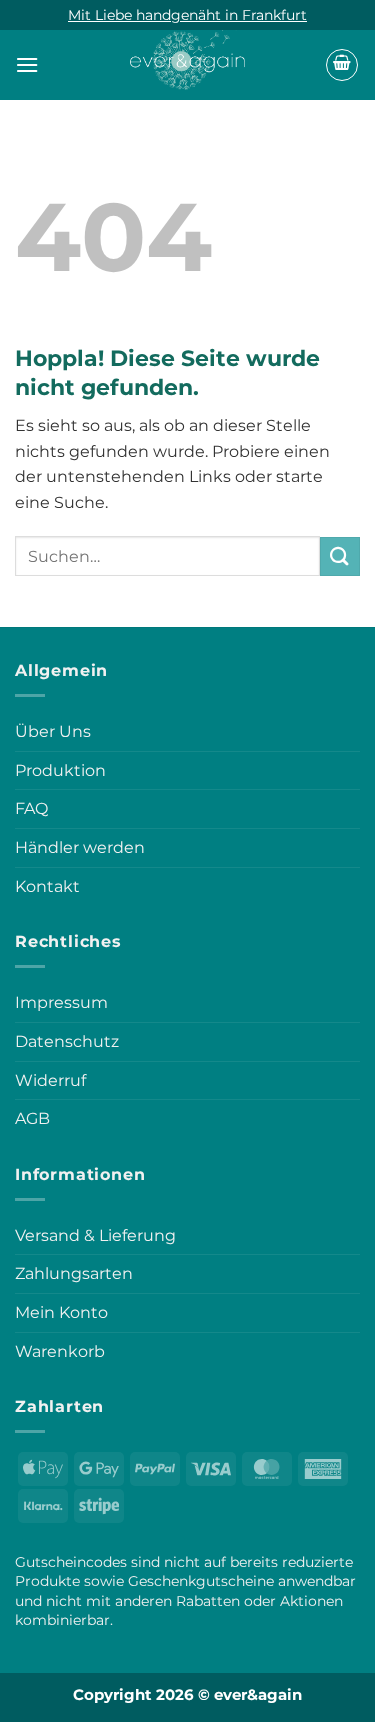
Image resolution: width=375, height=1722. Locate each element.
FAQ (31, 808)
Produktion (60, 770)
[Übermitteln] (340, 556)
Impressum (61, 1002)
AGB (32, 1118)
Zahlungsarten (74, 1273)
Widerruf (50, 1080)
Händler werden (80, 847)
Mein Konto (61, 1312)
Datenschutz (67, 1041)
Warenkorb (60, 1351)
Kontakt (47, 886)
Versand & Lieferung (95, 1235)
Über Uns (53, 731)
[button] (27, 64)
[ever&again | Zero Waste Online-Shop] (187, 55)
